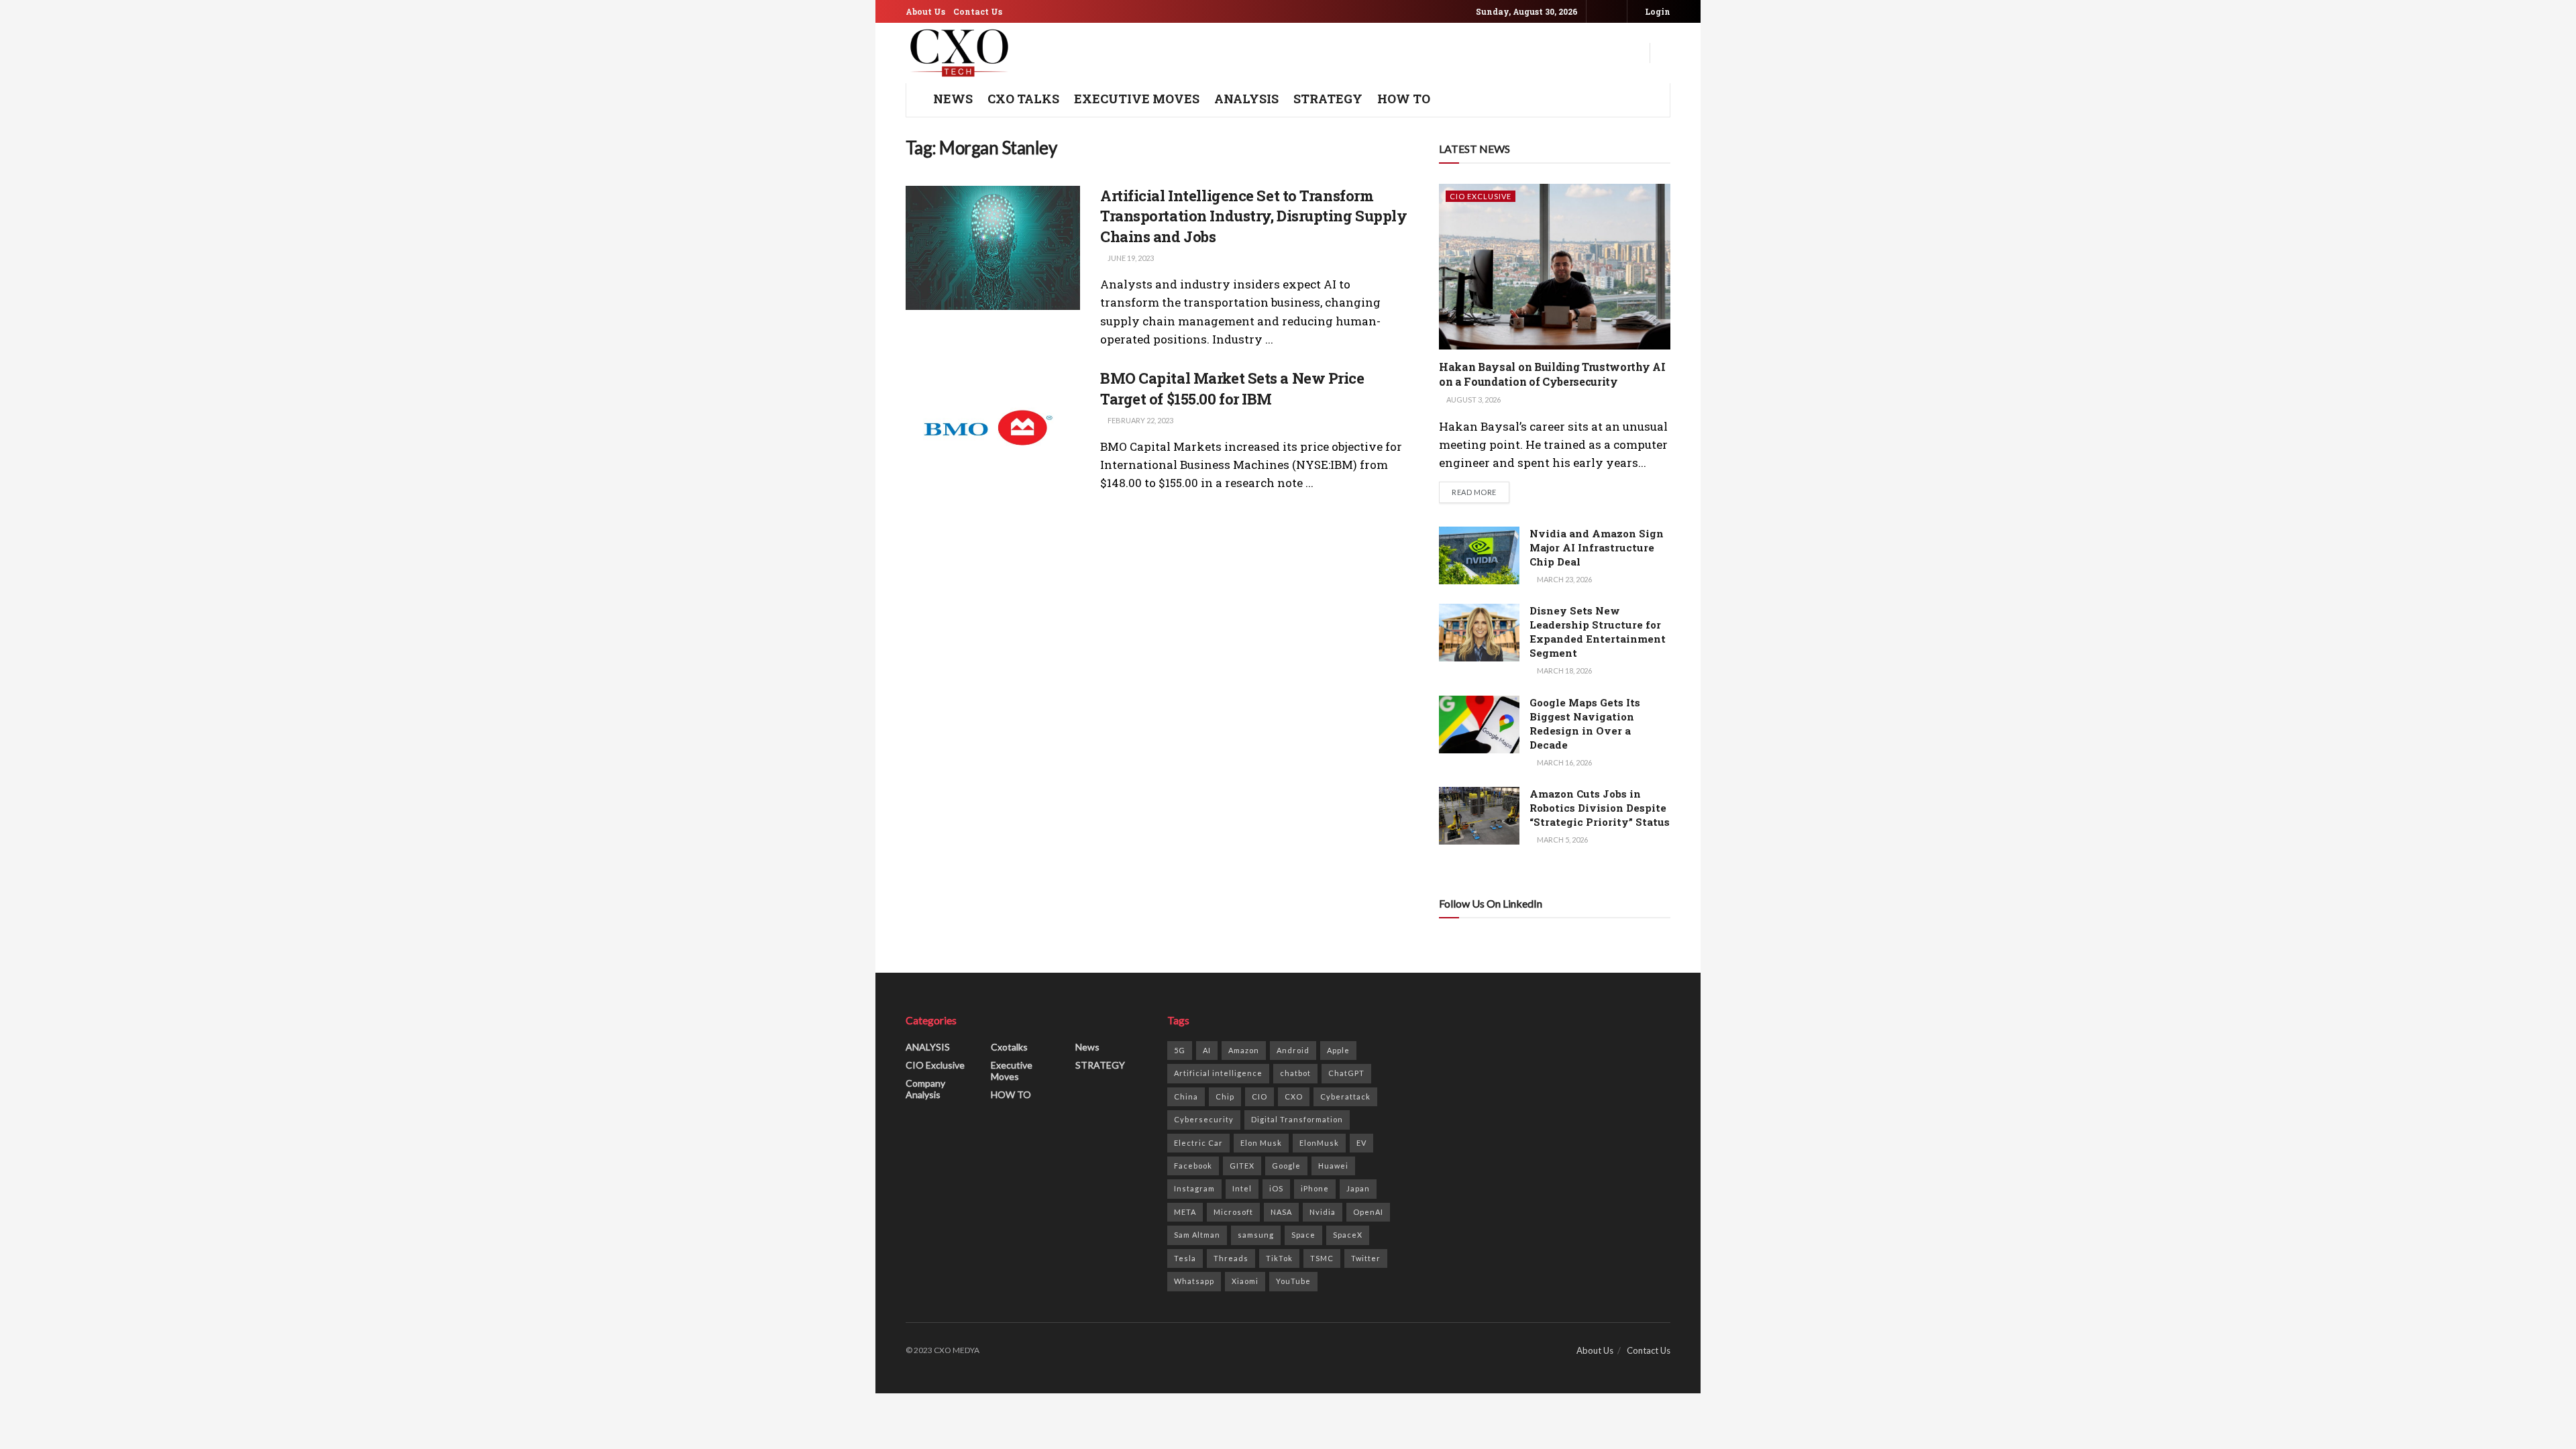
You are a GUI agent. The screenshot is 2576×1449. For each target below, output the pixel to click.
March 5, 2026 (1562, 840)
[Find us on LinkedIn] (1615, 12)
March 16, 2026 (1564, 762)
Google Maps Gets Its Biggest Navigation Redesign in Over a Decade (1585, 723)
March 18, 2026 (1564, 670)
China (1186, 1096)
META (1185, 1212)
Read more (1481, 492)
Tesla (1185, 1258)
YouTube (1293, 1281)
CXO (1294, 1096)
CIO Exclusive (1481, 196)
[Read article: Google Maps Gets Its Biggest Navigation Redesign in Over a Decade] (1479, 724)
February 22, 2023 (1140, 420)
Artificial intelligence (1218, 1073)
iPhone (1315, 1188)
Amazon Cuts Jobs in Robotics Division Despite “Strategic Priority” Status (1600, 808)
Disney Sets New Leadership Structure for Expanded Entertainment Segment (1598, 632)
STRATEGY (1328, 99)
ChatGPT (1346, 1073)
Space (1303, 1235)
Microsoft (1233, 1212)
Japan (1358, 1188)
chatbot (1295, 1073)
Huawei (1333, 1166)
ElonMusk (1319, 1143)
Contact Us (978, 11)
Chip (1225, 1096)
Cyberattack (1345, 1096)
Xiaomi (1245, 1281)
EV (1361, 1143)
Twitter (1366, 1258)
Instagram (1194, 1188)
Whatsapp (1194, 1281)
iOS (1276, 1188)
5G (1180, 1050)
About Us (925, 11)
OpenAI (1368, 1212)
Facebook (1193, 1166)
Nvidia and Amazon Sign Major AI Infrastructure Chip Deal (1597, 547)
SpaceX (1348, 1235)
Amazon (1244, 1050)
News (1087, 1047)
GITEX (1242, 1166)
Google (1286, 1166)
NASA (1281, 1212)
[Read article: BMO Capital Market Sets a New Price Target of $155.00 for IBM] (993, 431)
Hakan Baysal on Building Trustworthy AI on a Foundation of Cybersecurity (1552, 374)
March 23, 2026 (1564, 579)
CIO (1259, 1096)
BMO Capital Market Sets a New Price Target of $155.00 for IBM (1232, 388)
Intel (1242, 1188)
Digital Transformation (1297, 1119)
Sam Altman (1197, 1235)
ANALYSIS (1246, 99)
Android (1293, 1050)
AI (1207, 1050)
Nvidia (1323, 1212)
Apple (1338, 1050)
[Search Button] (1665, 53)
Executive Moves (1137, 99)
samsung (1256, 1235)
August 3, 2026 (1473, 399)
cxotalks (1009, 1047)
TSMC (1322, 1258)
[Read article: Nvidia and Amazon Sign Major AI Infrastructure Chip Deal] (1479, 555)
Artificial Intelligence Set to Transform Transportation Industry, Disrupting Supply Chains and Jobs (1254, 216)
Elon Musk (1261, 1143)
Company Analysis (925, 1089)
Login (1657, 11)
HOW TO (1404, 99)
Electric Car (1198, 1143)
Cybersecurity (1204, 1119)
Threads (1231, 1258)
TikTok (1279, 1258)
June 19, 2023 (1130, 258)
